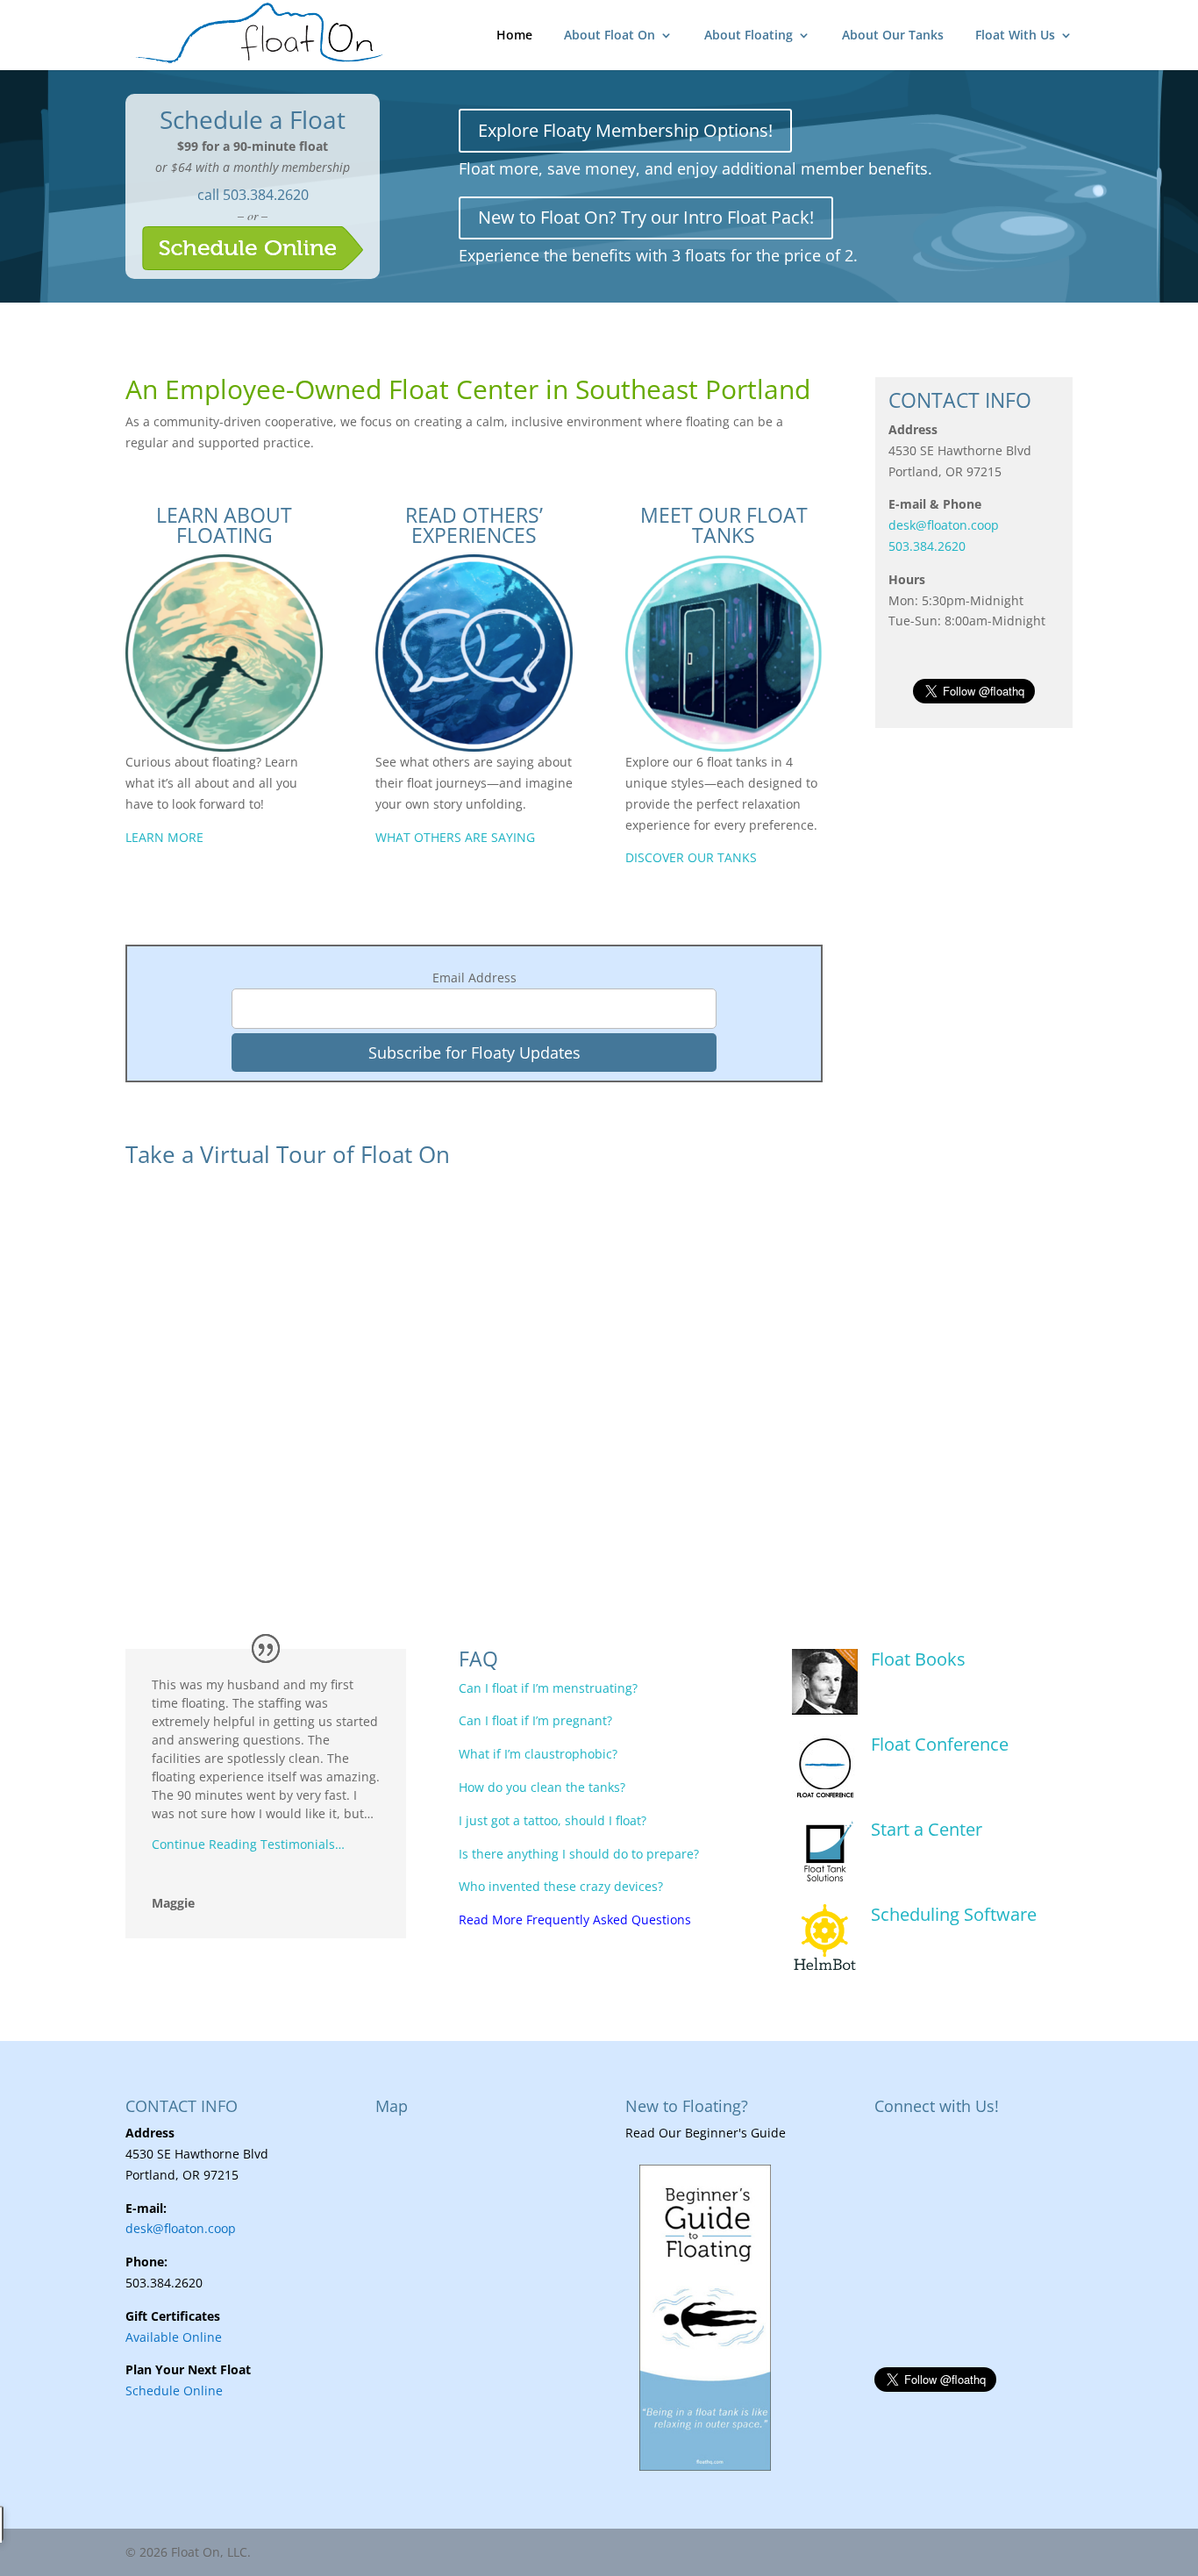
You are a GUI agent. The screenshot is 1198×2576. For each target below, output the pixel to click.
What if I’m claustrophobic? (538, 1754)
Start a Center (927, 1829)
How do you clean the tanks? (542, 1787)
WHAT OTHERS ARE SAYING (455, 837)
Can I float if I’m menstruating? (548, 1688)
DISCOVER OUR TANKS (691, 857)
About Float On (610, 36)
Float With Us (1015, 36)
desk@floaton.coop (944, 525)
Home (514, 36)
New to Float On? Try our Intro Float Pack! (646, 217)
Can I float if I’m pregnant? (535, 1720)
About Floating (749, 36)
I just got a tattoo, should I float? (553, 1820)
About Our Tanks (893, 36)
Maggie (173, 1903)
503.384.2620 (266, 195)
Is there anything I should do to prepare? (579, 1854)
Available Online (174, 2337)
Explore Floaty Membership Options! (625, 130)
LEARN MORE (164, 837)
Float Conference (940, 1744)
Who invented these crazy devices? (561, 1886)
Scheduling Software (954, 1914)
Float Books (918, 1659)
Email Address (474, 978)
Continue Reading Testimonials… (248, 1844)
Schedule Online (174, 2390)
